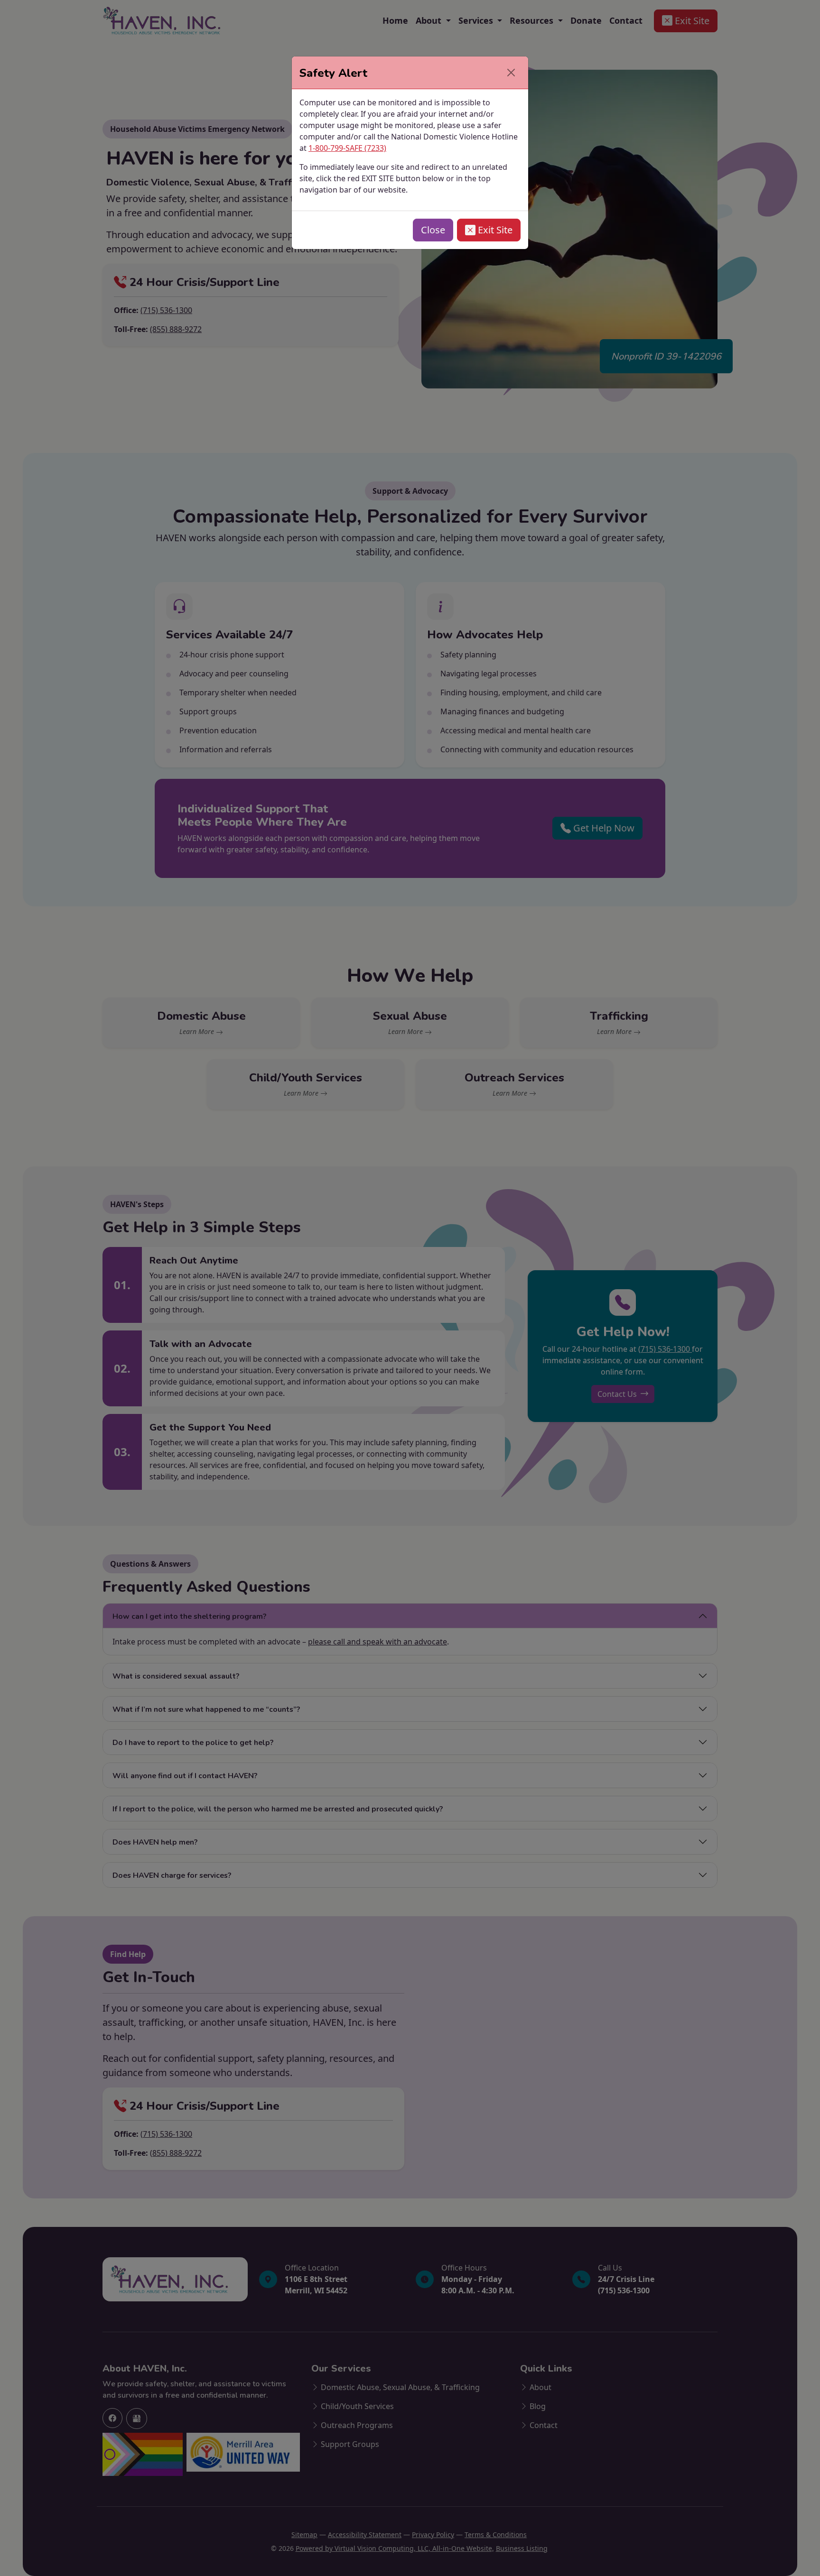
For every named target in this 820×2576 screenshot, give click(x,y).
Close (433, 230)
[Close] (511, 73)
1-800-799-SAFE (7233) (347, 148)
